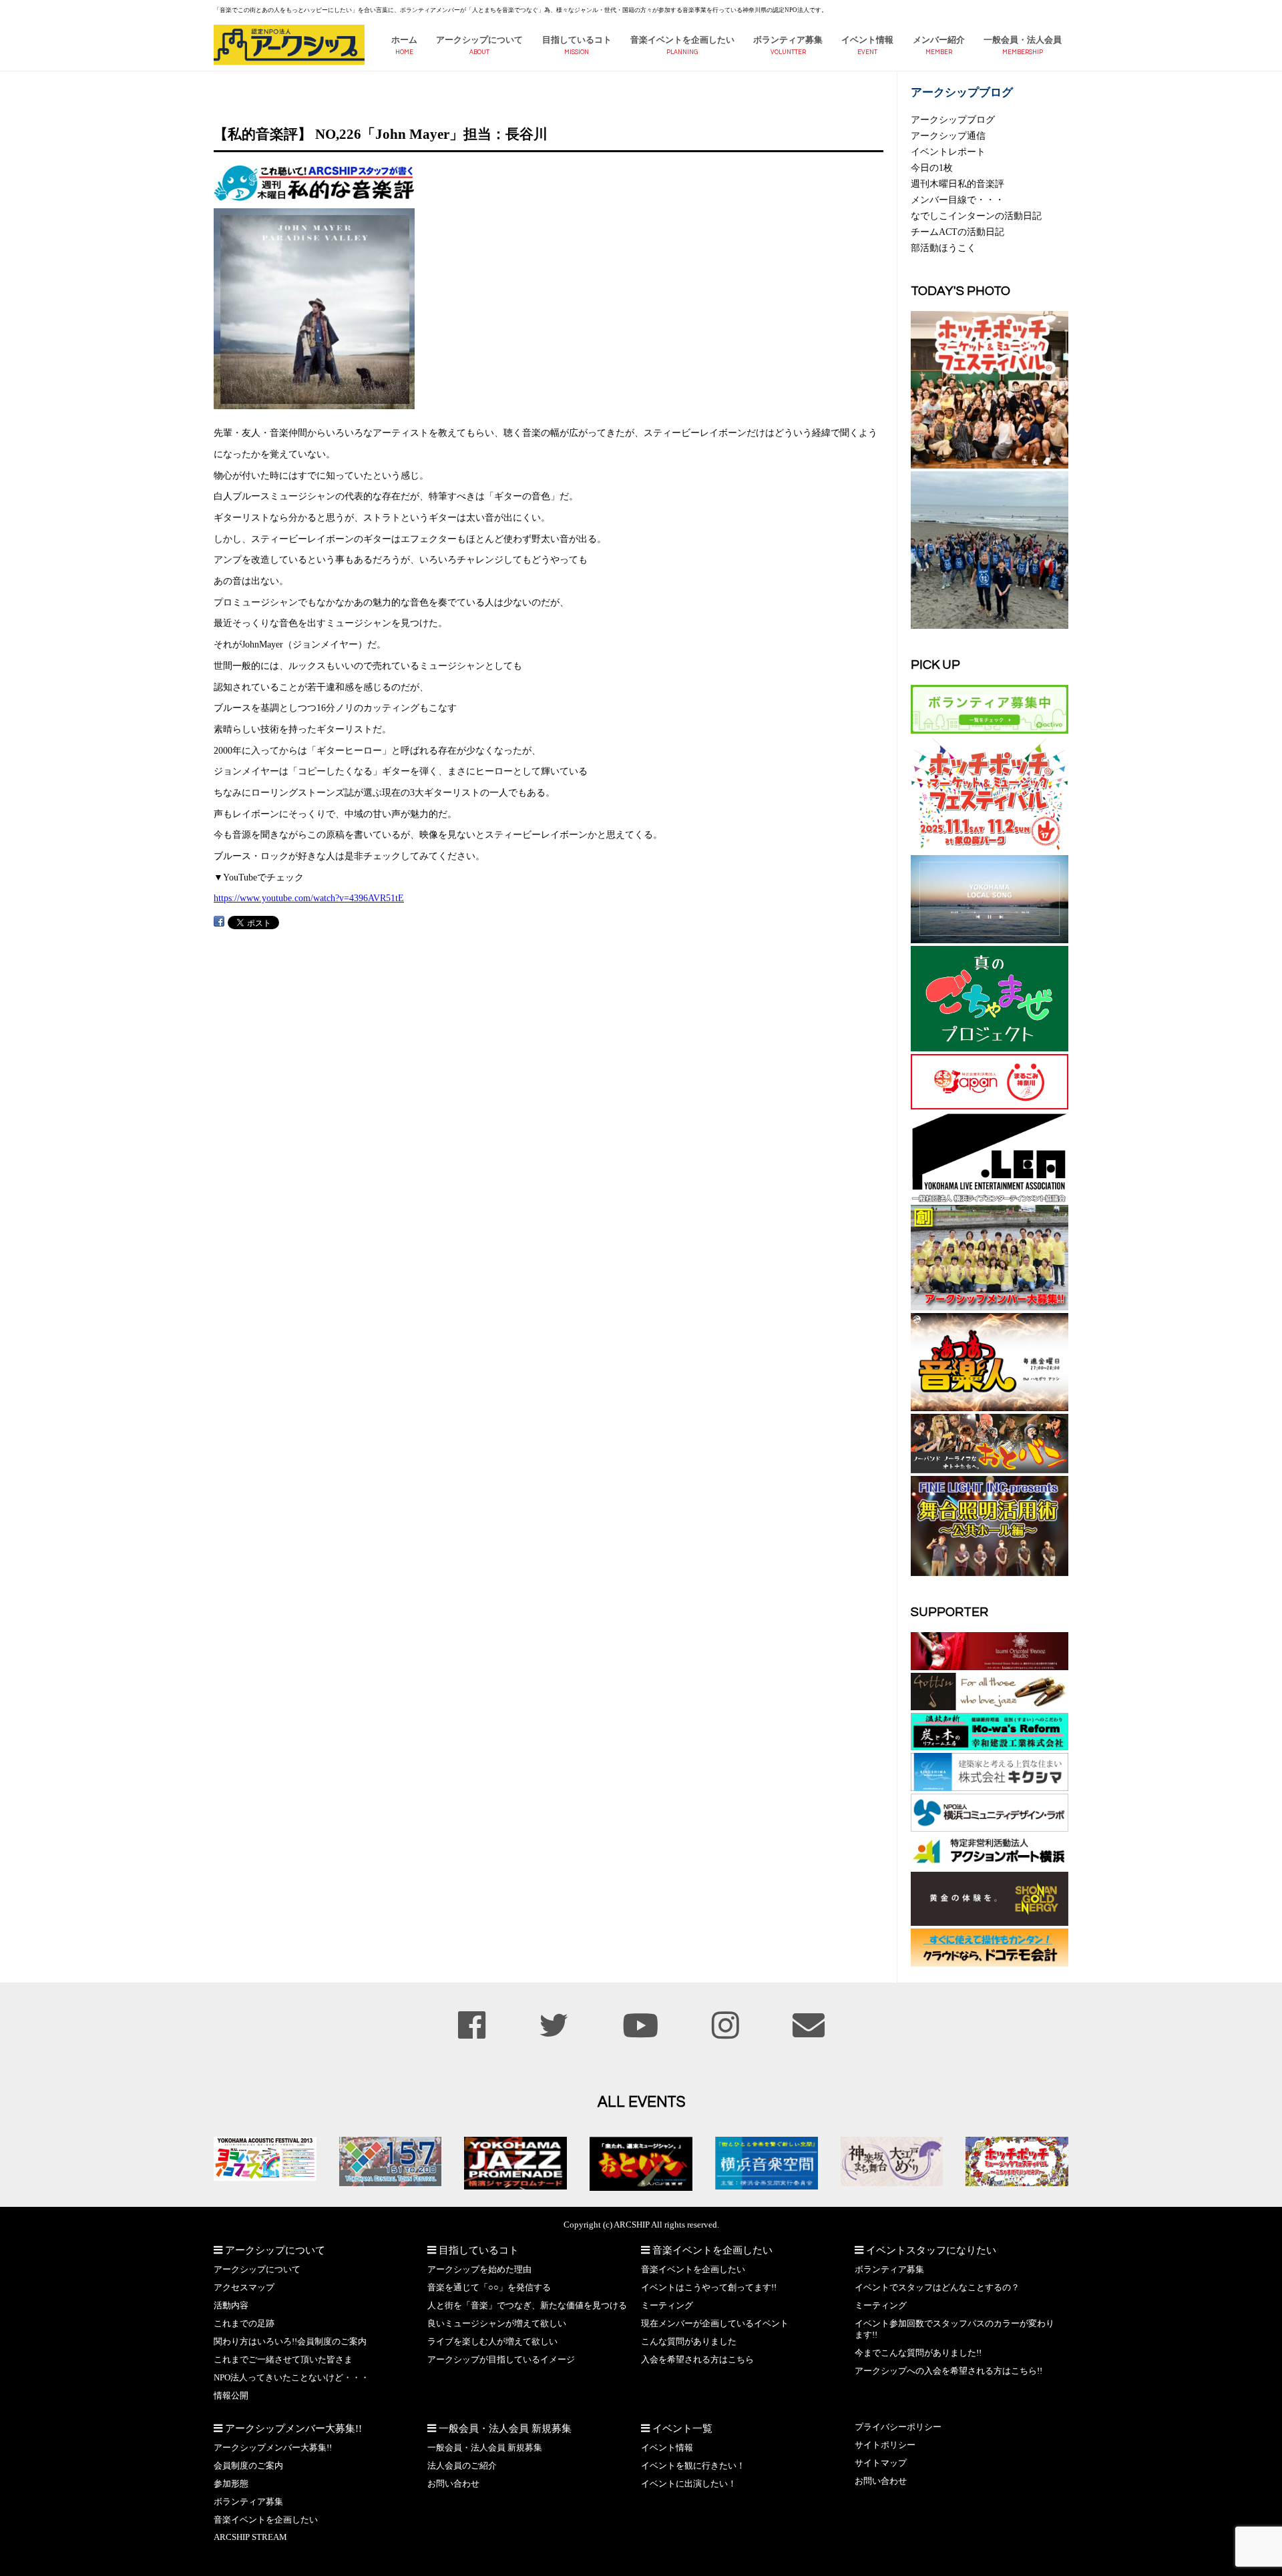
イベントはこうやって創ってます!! (709, 2288)
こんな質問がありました (689, 2342)
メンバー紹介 (939, 40)
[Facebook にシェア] (219, 922)
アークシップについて (479, 40)
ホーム (404, 40)
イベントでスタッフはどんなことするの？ (937, 2288)
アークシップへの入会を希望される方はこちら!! (948, 2371)
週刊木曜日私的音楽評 (957, 184)
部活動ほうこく (943, 248)
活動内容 (231, 2306)
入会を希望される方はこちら (697, 2360)
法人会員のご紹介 (462, 2466)
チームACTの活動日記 (957, 232)
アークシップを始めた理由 (479, 2270)
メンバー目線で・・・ (957, 200)
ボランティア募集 (788, 40)
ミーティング (667, 2306)
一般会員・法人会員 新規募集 (485, 2448)
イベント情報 (867, 40)
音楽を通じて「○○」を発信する (489, 2288)
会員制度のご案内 (248, 2466)
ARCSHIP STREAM (250, 2537)
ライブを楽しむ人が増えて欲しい (492, 2342)
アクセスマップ (244, 2288)
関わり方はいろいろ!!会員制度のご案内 (290, 2342)
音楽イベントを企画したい (682, 40)
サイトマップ (881, 2463)
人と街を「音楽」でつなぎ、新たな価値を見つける (527, 2306)
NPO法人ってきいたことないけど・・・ (291, 2378)
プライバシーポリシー (898, 2427)
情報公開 (231, 2396)
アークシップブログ (953, 119)
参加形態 (231, 2484)
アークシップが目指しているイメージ (501, 2360)
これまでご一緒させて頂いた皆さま (283, 2360)
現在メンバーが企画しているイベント (715, 2324)
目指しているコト (577, 40)
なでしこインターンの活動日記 (976, 216)
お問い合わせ (453, 2484)
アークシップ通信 (948, 136)
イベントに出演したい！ (689, 2484)
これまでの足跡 (244, 2324)
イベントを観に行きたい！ (693, 2466)
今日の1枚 (932, 168)
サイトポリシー (885, 2445)
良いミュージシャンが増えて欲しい (497, 2324)
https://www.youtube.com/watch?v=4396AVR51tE (309, 898)
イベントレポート (948, 152)
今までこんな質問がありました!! (918, 2353)
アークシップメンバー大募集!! (273, 2448)
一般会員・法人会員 (1023, 40)
